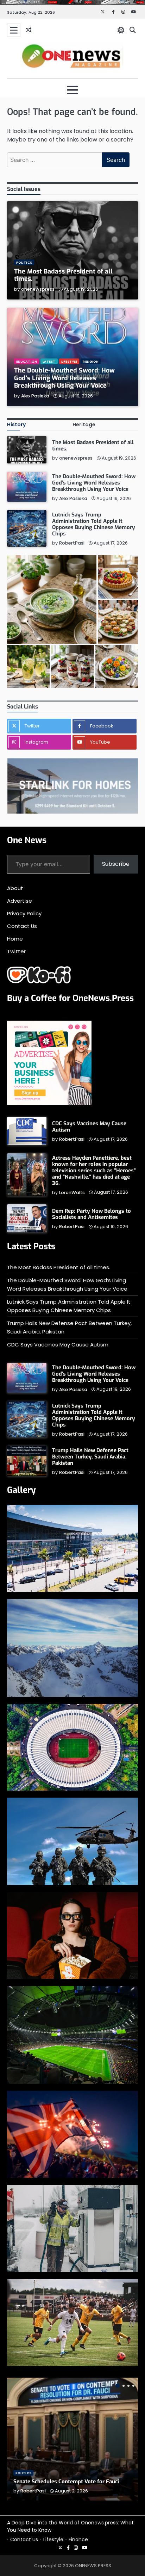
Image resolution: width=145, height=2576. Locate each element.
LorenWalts (72, 1193)
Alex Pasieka (35, 396)
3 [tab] (128, 2386)
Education (27, 361)
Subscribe (116, 864)
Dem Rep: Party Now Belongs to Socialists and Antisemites (92, 1214)
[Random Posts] (29, 30)
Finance (78, 2539)
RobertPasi (72, 543)
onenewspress (38, 289)
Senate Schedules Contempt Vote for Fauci (66, 2482)
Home (15, 939)
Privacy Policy (24, 913)
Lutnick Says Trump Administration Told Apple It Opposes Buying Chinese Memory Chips (94, 524)
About (15, 888)
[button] (52, 600)
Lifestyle (69, 361)
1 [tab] (118, 2386)
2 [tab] (124, 2386)
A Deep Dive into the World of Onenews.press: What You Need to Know (70, 2526)
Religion (91, 361)
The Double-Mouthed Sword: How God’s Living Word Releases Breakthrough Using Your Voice (64, 378)
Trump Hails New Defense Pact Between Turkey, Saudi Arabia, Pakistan (90, 1457)
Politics (24, 262)
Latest (49, 361)
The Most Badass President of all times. (63, 275)
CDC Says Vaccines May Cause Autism (89, 1127)
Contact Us (22, 926)
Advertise (20, 901)
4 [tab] (133, 2386)
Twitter (16, 951)
